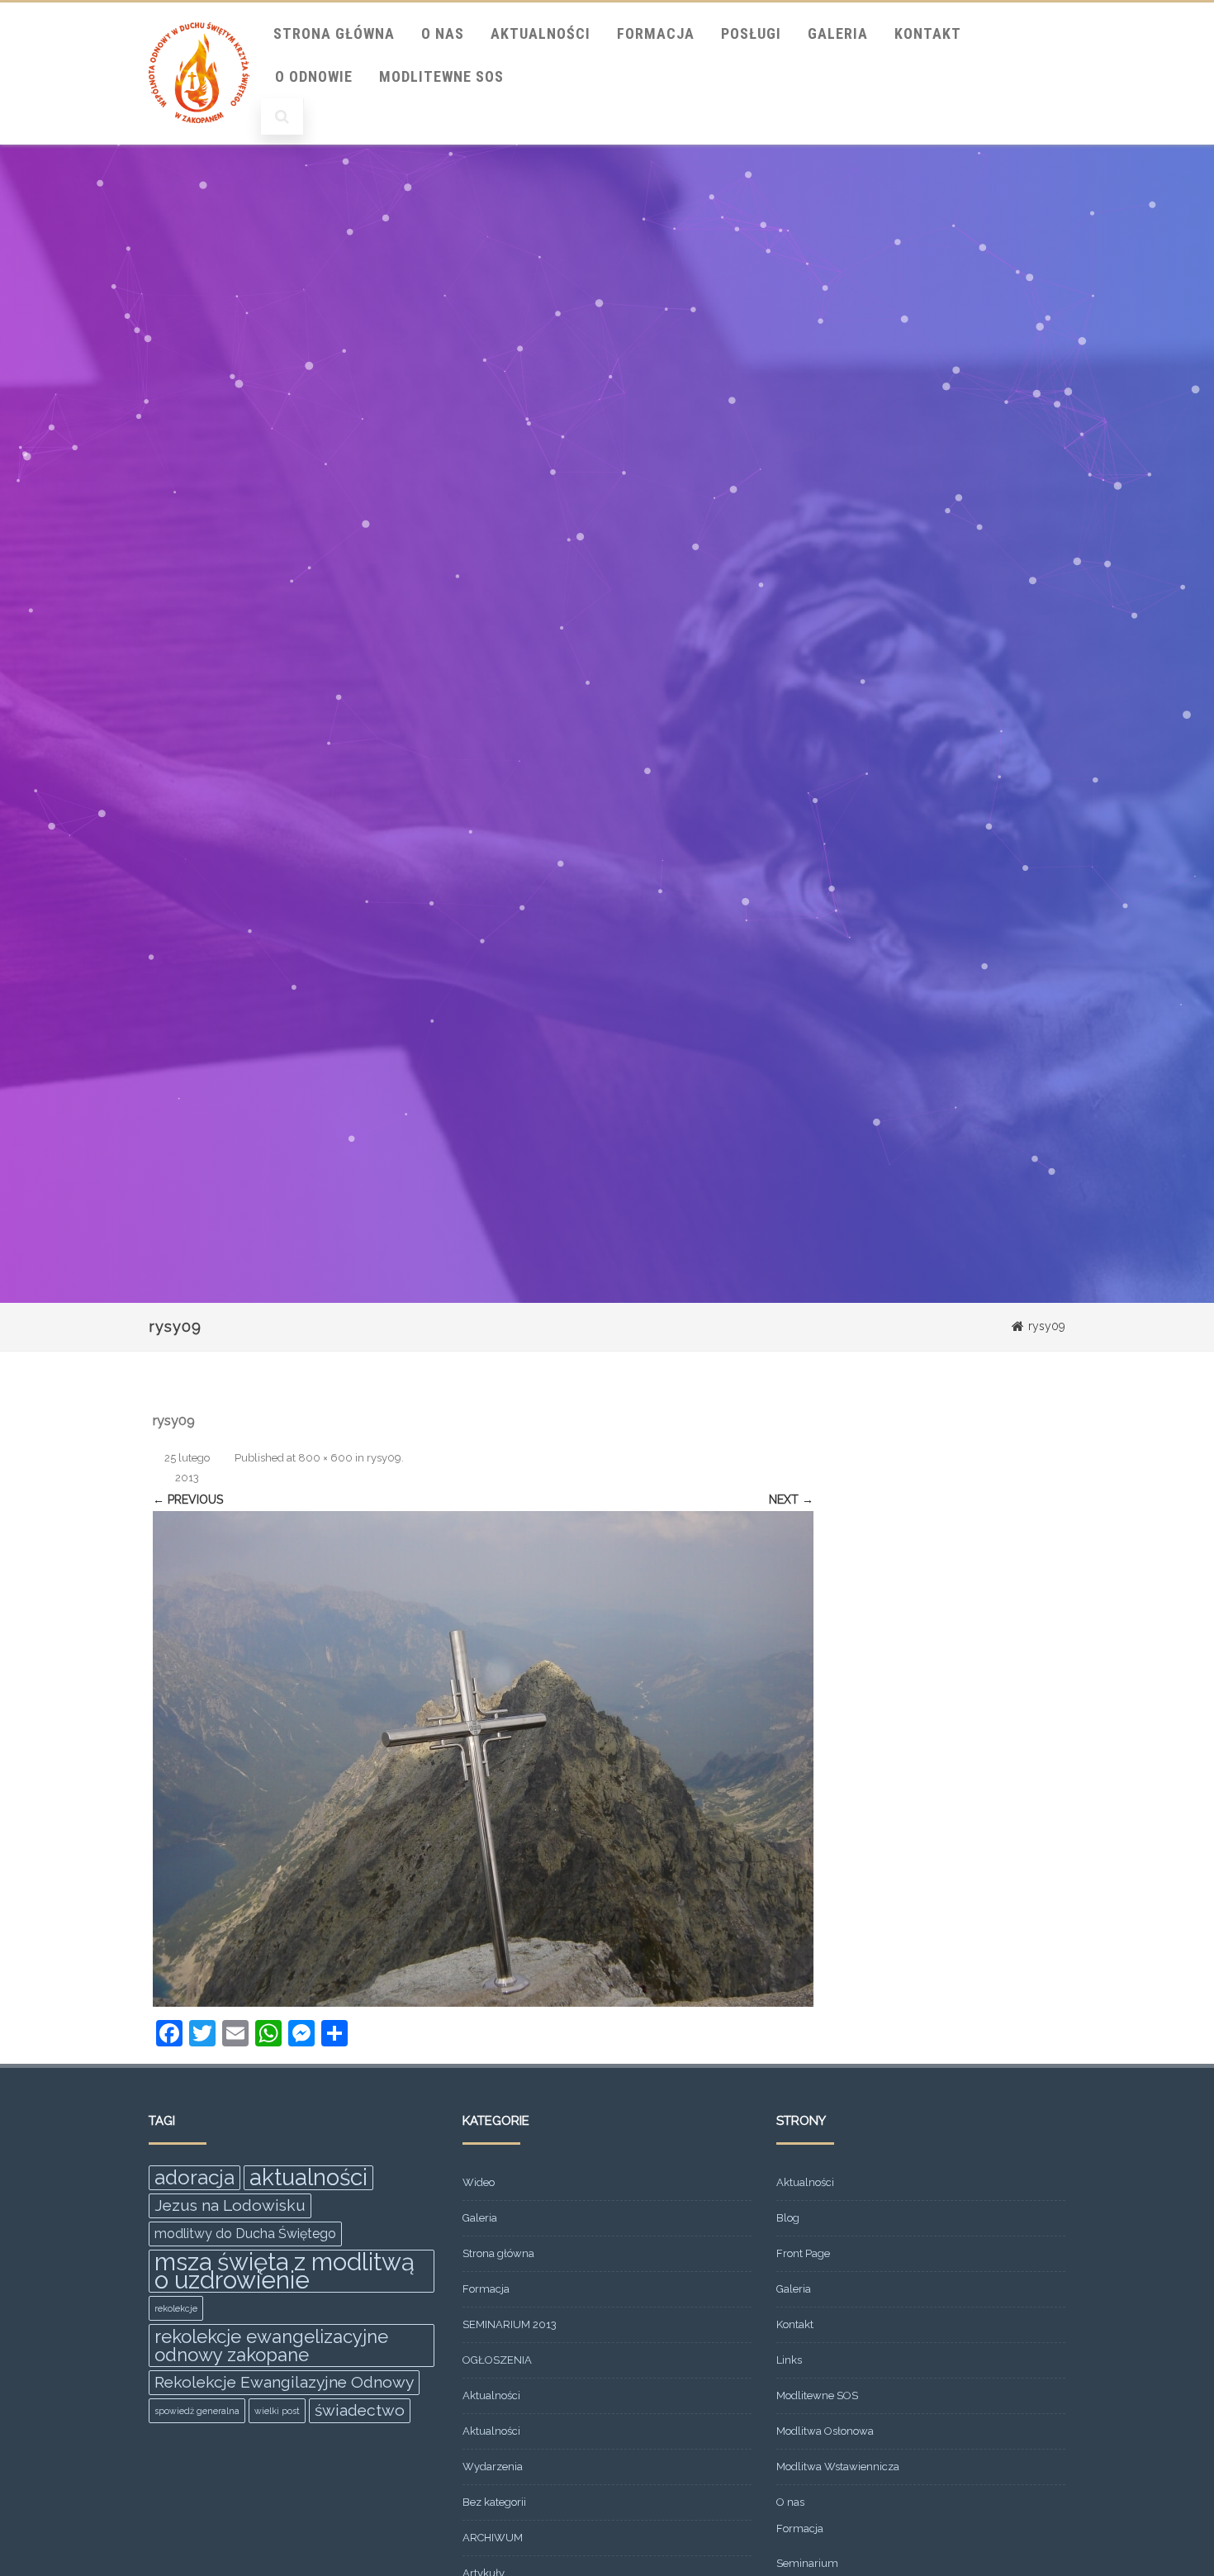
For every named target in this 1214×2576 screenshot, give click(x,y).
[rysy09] (483, 1759)
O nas (443, 33)
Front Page (803, 2253)
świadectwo (360, 2410)
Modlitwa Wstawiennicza (838, 2467)
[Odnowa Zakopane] (199, 139)
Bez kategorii (494, 2502)
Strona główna (498, 2253)
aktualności (308, 2178)
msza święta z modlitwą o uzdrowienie (285, 2271)
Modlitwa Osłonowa (825, 2431)
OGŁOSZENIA (497, 2360)
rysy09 (384, 1458)
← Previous (188, 1499)
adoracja (194, 2177)
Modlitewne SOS (441, 76)
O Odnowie (314, 76)
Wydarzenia (493, 2467)
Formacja (656, 33)
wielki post (277, 2411)
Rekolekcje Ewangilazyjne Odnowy (284, 2382)
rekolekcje (176, 2308)
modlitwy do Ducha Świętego (245, 2234)
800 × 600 (325, 1458)
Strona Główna (334, 33)
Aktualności (541, 33)
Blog (788, 2218)
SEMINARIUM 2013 (510, 2324)
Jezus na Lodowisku (230, 2205)
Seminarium (807, 2563)
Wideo (479, 2182)
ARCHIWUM (493, 2538)
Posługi (751, 33)
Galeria (838, 33)
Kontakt (928, 33)
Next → (791, 1499)
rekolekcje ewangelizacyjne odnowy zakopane (271, 2345)
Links (789, 2360)
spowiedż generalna (197, 2411)
